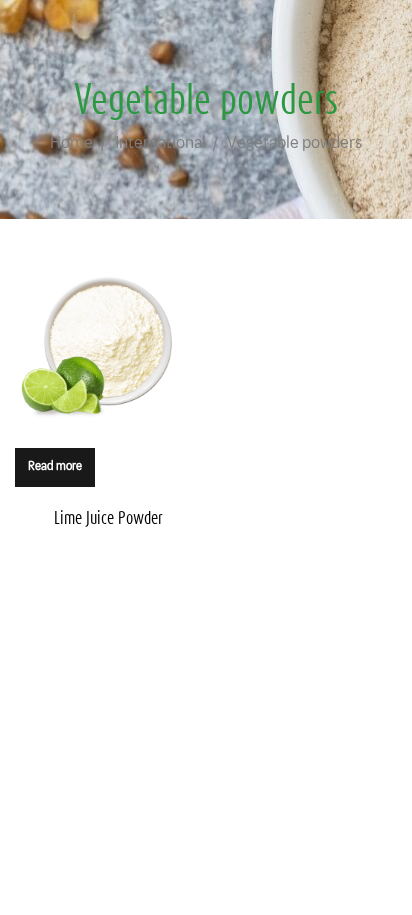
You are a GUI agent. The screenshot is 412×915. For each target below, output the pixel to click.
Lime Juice (108, 517)
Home (71, 142)
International (160, 142)
